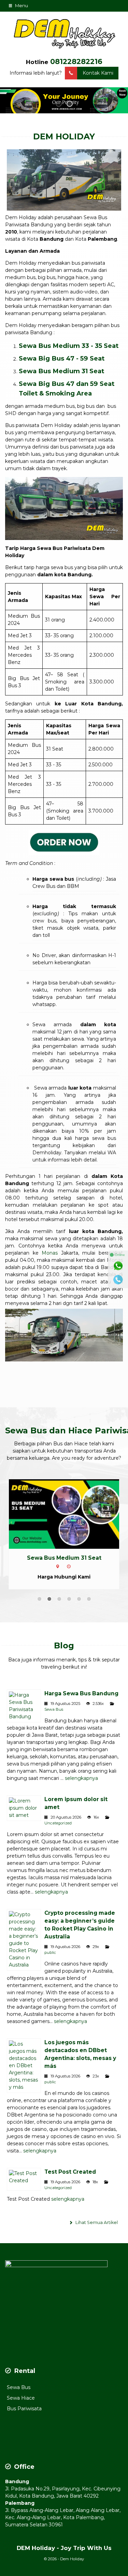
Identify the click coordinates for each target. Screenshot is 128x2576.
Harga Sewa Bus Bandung (81, 1693)
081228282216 (76, 61)
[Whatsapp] (118, 1266)
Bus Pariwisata (24, 2409)
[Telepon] (118, 1280)
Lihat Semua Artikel (96, 2222)
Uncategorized (58, 1823)
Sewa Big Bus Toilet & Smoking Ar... (64, 1558)
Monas (50, 1253)
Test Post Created (70, 2172)
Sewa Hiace (21, 2398)
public (50, 1952)
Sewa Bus (54, 1709)
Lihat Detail (70, 1513)
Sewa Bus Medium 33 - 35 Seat (69, 346)
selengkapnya (81, 1778)
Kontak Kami (98, 73)
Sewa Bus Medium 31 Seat (61, 371)
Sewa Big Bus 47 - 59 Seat (62, 358)
